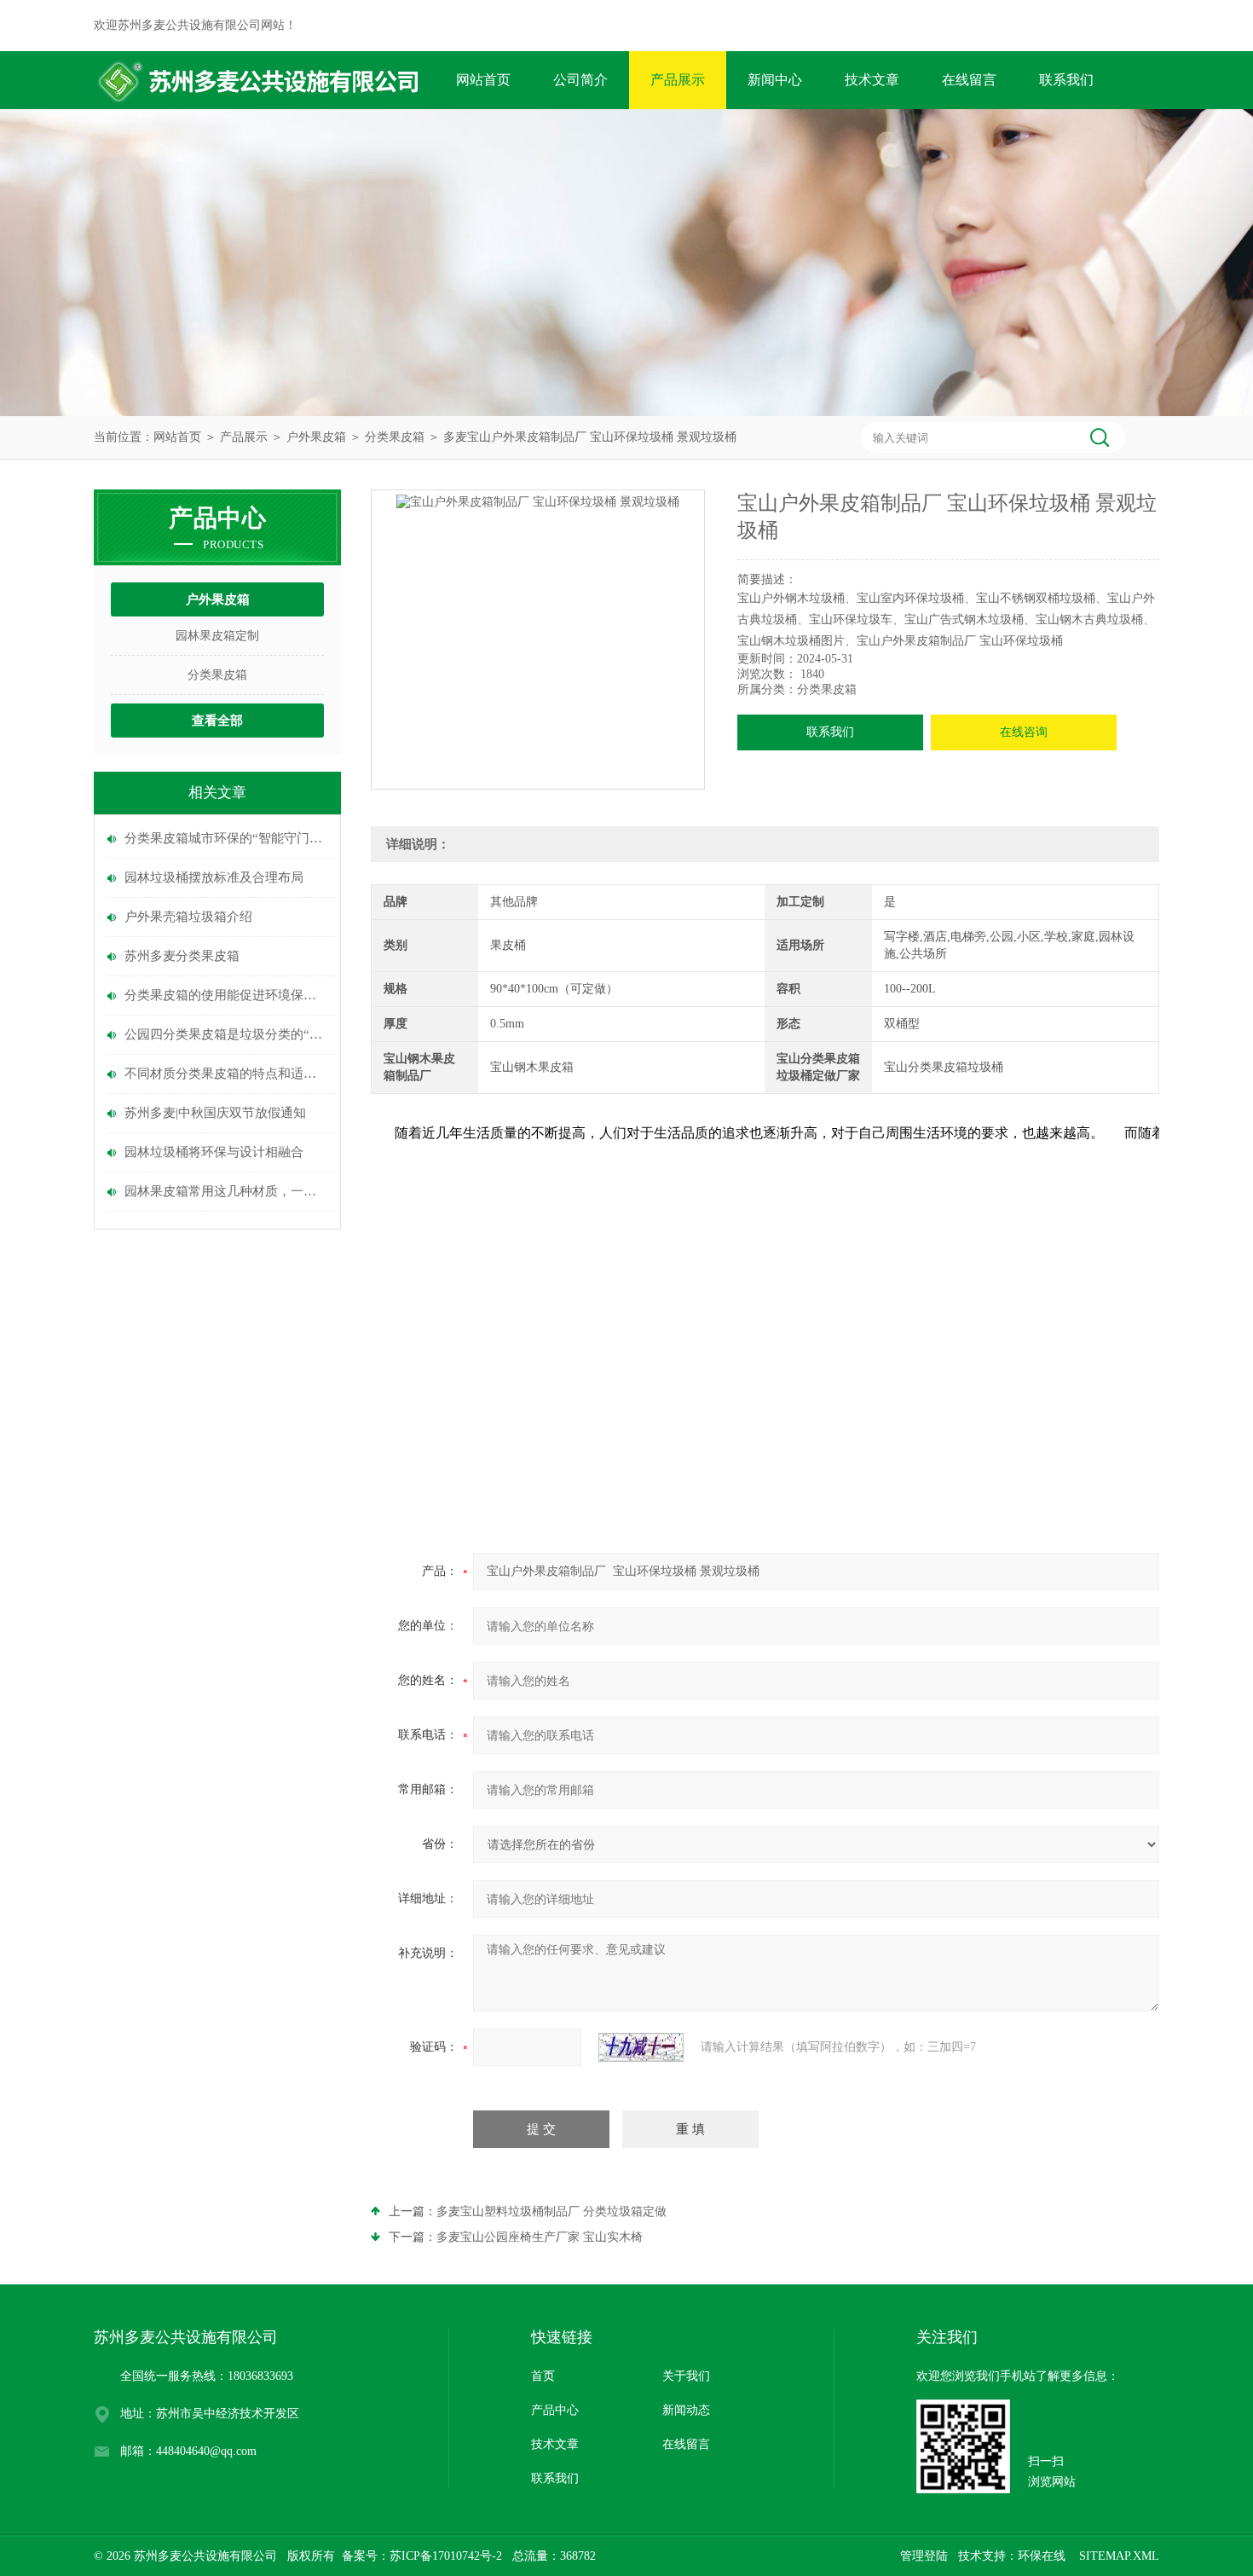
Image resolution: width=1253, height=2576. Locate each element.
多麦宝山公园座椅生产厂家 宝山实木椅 (540, 2237)
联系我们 (1066, 80)
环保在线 (1042, 2556)
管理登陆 (924, 2556)
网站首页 (483, 80)
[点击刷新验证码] (641, 2047)
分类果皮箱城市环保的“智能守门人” (226, 838)
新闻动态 (686, 2410)
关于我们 (686, 2376)
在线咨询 (1024, 732)
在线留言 (969, 80)
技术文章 (872, 80)
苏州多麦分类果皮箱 (182, 956)
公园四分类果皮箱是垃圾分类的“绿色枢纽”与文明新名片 (226, 1034)
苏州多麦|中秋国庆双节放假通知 (215, 1113)
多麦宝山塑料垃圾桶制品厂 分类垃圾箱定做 (551, 2211)
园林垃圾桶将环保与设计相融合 (214, 1152)
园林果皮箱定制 (217, 636)
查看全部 (217, 721)
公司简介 (580, 80)
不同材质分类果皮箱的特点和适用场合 (226, 1074)
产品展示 (678, 80)
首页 (543, 2376)
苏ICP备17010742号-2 (446, 2556)
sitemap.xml (1119, 2556)
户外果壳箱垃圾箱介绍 (188, 917)
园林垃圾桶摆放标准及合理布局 (214, 877)
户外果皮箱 (316, 437)
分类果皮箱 (395, 437)
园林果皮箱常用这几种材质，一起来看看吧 (226, 1191)
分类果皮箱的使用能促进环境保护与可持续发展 (226, 995)
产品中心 (555, 2410)
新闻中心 (775, 80)
